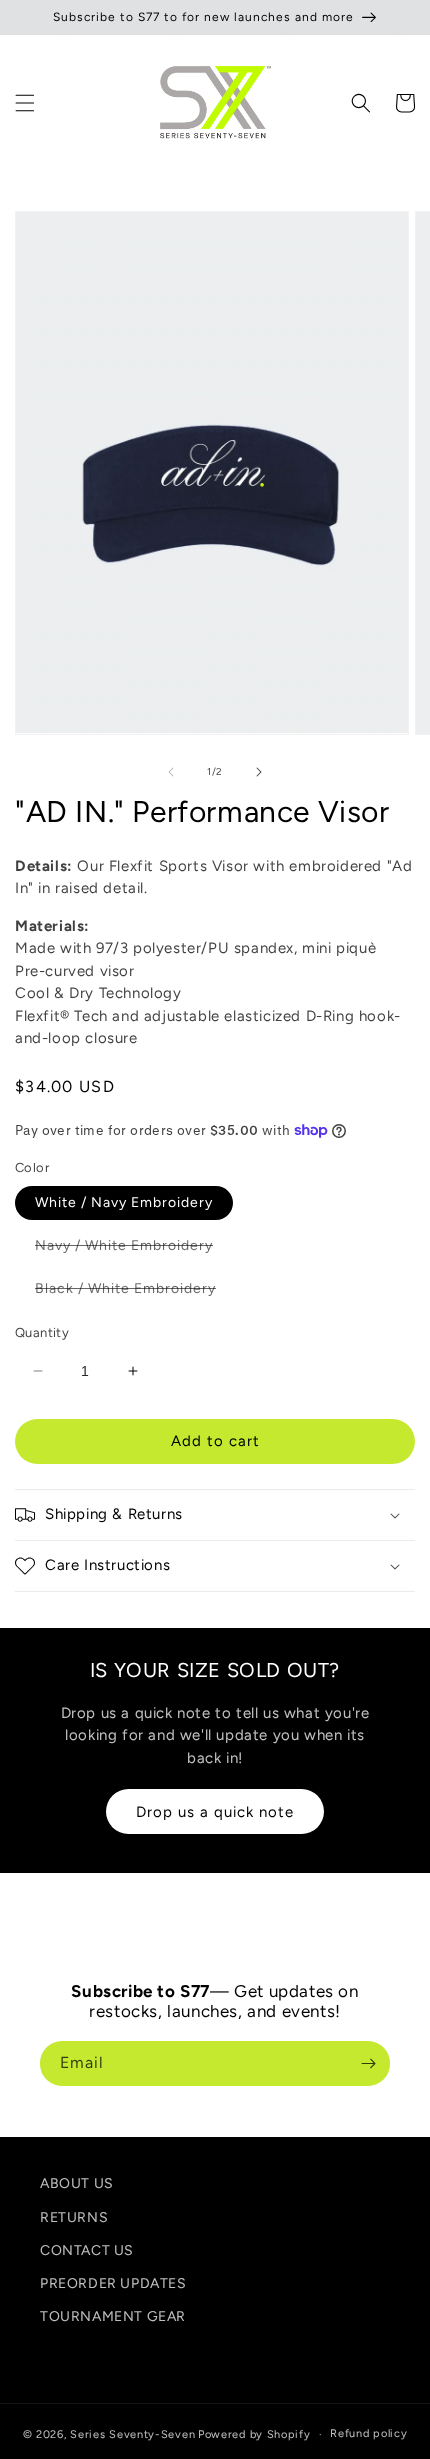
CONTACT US (87, 2250)
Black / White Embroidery (135, 1292)
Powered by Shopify (254, 2434)
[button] (25, 103)
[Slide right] (259, 772)
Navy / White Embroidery (134, 1249)
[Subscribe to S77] (368, 2063)
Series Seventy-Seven (132, 2434)
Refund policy (368, 2433)
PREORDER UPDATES (113, 2283)
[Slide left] (171, 772)
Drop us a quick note (215, 1812)
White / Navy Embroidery (124, 1202)
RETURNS (74, 2217)
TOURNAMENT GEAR (113, 2316)
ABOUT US (77, 2183)
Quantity (42, 1332)
